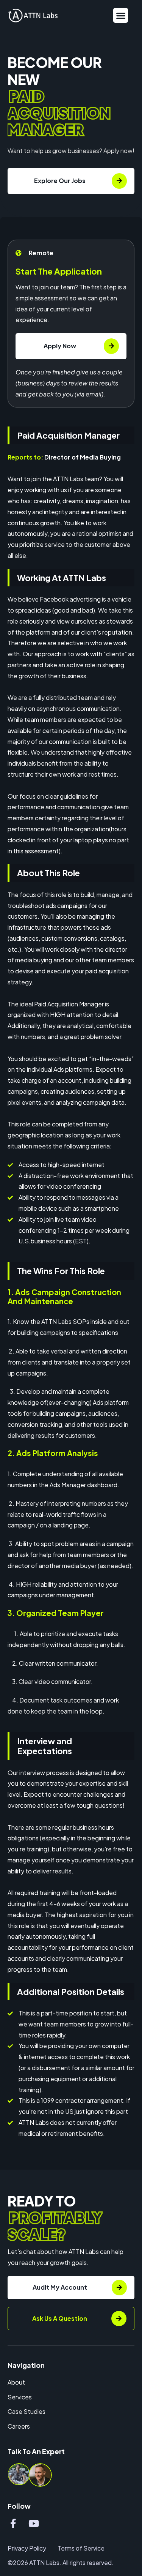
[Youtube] (34, 2523)
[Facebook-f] (13, 2523)
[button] (121, 15)
